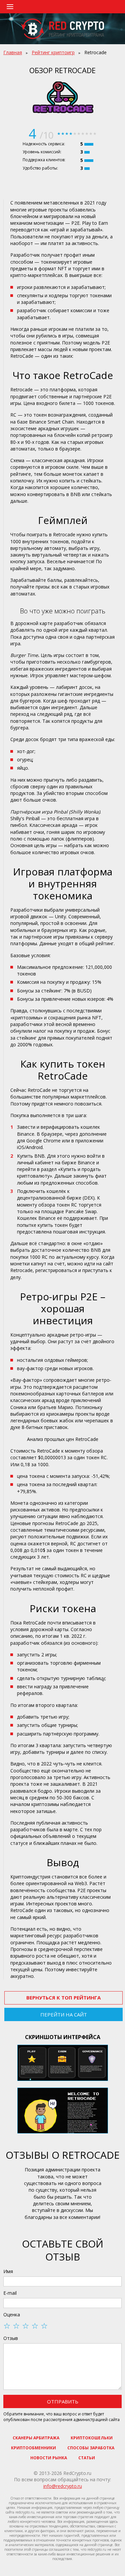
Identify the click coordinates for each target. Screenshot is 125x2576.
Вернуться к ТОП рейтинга (63, 1997)
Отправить (63, 2401)
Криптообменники (33, 2448)
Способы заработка (91, 2448)
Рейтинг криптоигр (53, 52)
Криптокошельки (92, 2438)
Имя (8, 2271)
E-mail (10, 2293)
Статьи (87, 2458)
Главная (13, 52)
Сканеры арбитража (36, 2438)
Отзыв (11, 2338)
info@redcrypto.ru (63, 2486)
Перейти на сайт (64, 2014)
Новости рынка (49, 2458)
